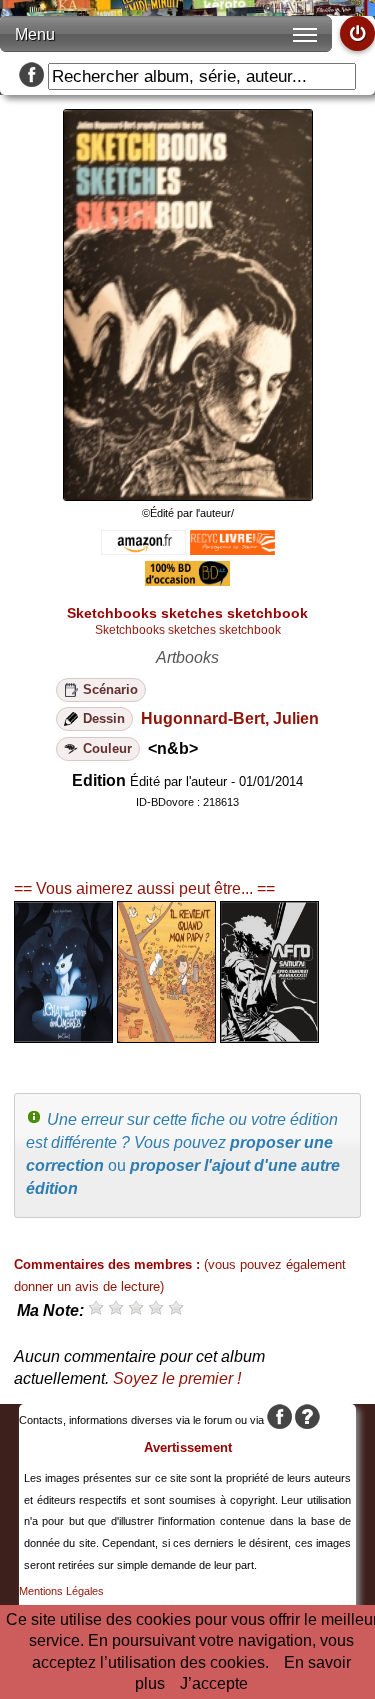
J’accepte (214, 1683)
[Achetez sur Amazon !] (143, 549)
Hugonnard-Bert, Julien (230, 718)
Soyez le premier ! (177, 1378)
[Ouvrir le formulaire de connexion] (357, 33)
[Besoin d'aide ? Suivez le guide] (307, 1420)
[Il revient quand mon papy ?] (166, 1037)
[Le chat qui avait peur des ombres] (63, 1037)
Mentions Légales (61, 1591)
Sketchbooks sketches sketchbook (188, 630)
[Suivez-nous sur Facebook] (31, 76)
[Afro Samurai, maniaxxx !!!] (269, 1037)
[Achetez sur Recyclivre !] (232, 549)
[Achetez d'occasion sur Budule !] (187, 580)
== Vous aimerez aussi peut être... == (144, 888)
